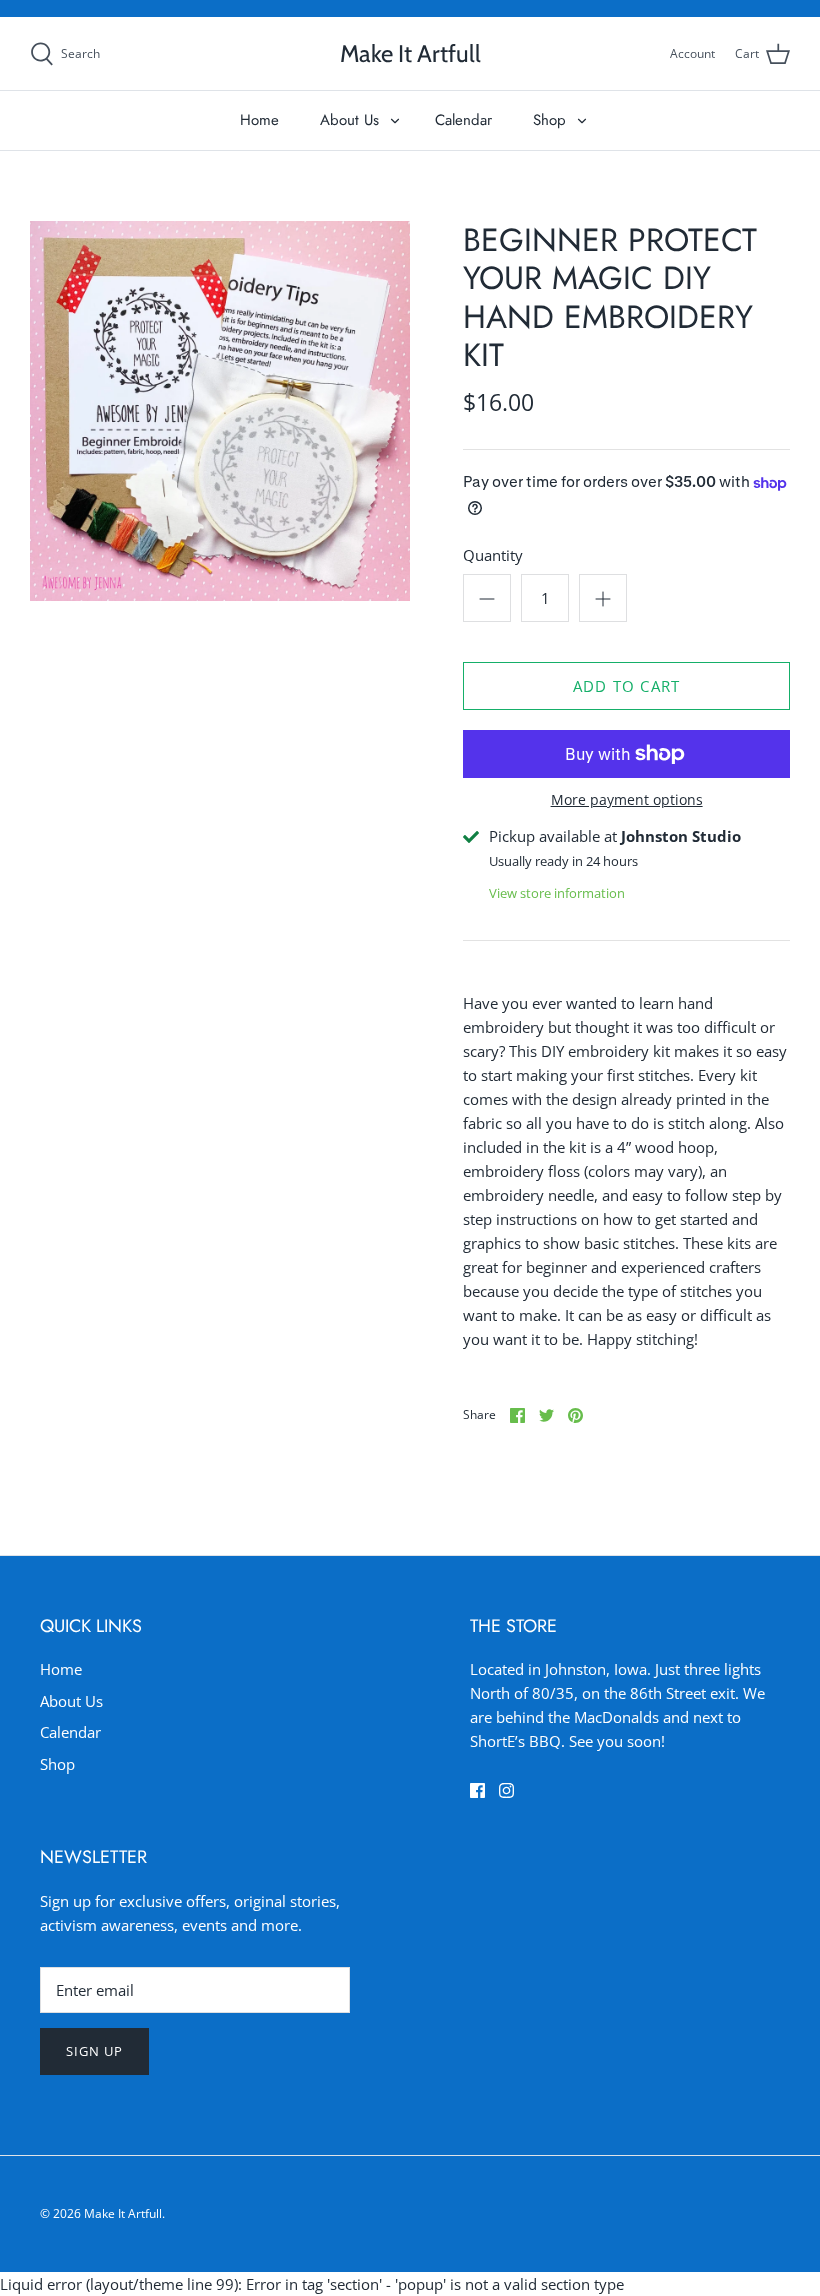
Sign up (94, 2051)
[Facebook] (477, 1790)
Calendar (463, 120)
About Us (349, 120)
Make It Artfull (123, 2213)
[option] (220, 411)
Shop (549, 120)
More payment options (627, 800)
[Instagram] (506, 1790)
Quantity (493, 555)
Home (259, 120)
